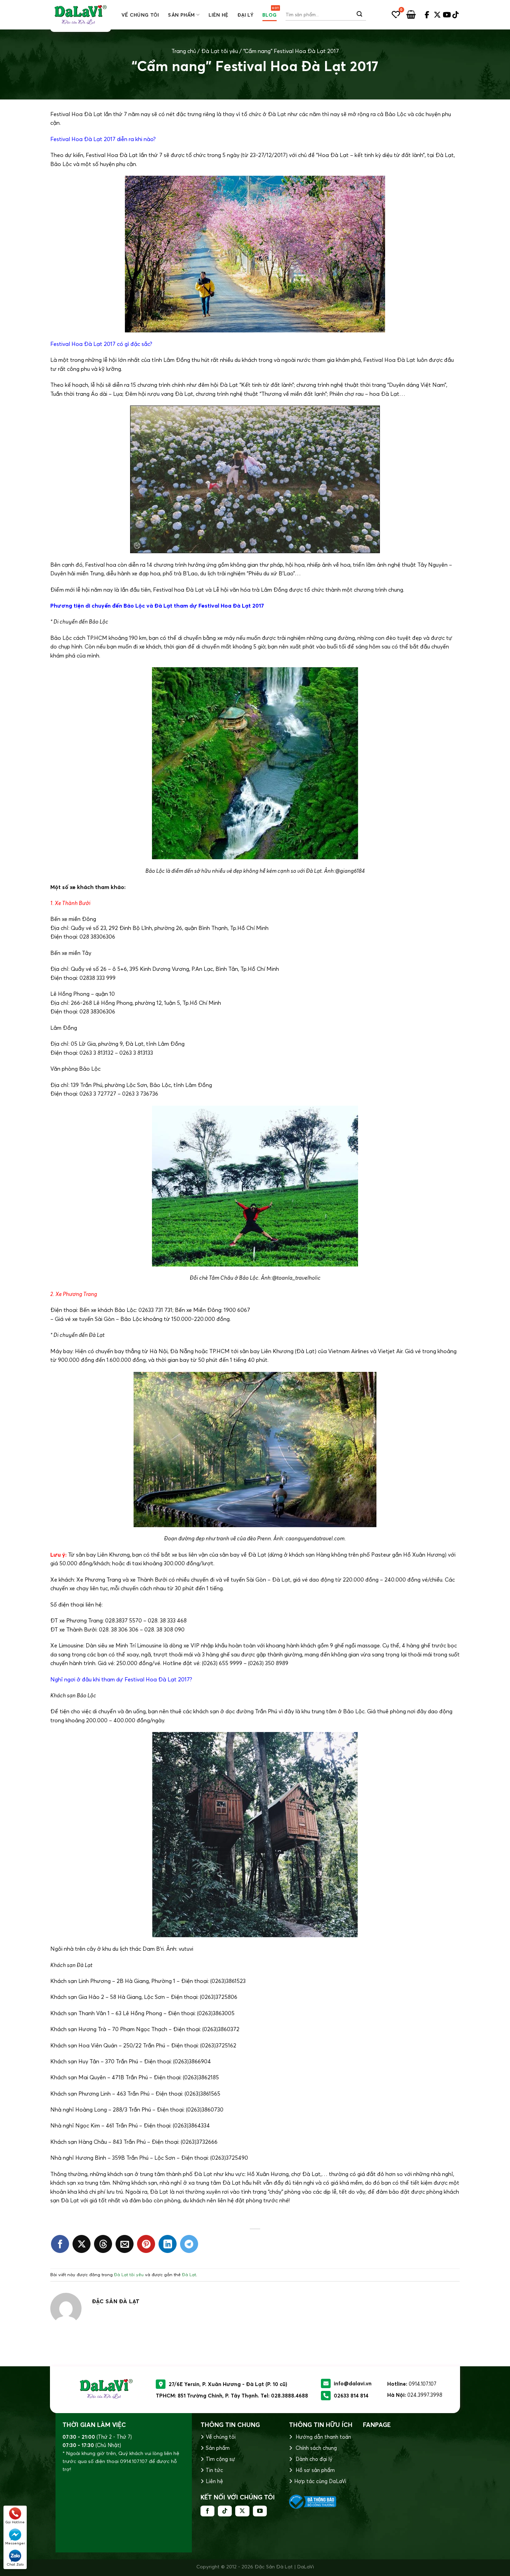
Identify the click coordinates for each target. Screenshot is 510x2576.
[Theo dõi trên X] (242, 2511)
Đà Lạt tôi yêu (220, 51)
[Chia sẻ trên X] (82, 2244)
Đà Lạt (189, 2274)
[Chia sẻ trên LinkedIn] (168, 2244)
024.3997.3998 (425, 2395)
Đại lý (245, 15)
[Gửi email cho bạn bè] (125, 2244)
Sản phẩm (181, 15)
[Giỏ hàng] (411, 15)
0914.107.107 (423, 2384)
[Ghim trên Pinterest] (146, 2244)
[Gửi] (360, 15)
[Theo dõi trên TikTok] (225, 2511)
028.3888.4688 (290, 2396)
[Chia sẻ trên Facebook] (60, 2244)
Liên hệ (218, 15)
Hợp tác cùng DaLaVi (320, 2481)
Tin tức (214, 2470)
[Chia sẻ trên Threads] (103, 2244)
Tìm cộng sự (220, 2459)
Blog (269, 15)
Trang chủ (184, 51)
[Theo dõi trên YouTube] (260, 2511)
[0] (396, 15)
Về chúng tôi (140, 15)
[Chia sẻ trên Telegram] (189, 2244)
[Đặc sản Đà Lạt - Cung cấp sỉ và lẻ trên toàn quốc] (81, 15)
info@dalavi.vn (353, 2383)
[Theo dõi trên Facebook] (207, 2511)
